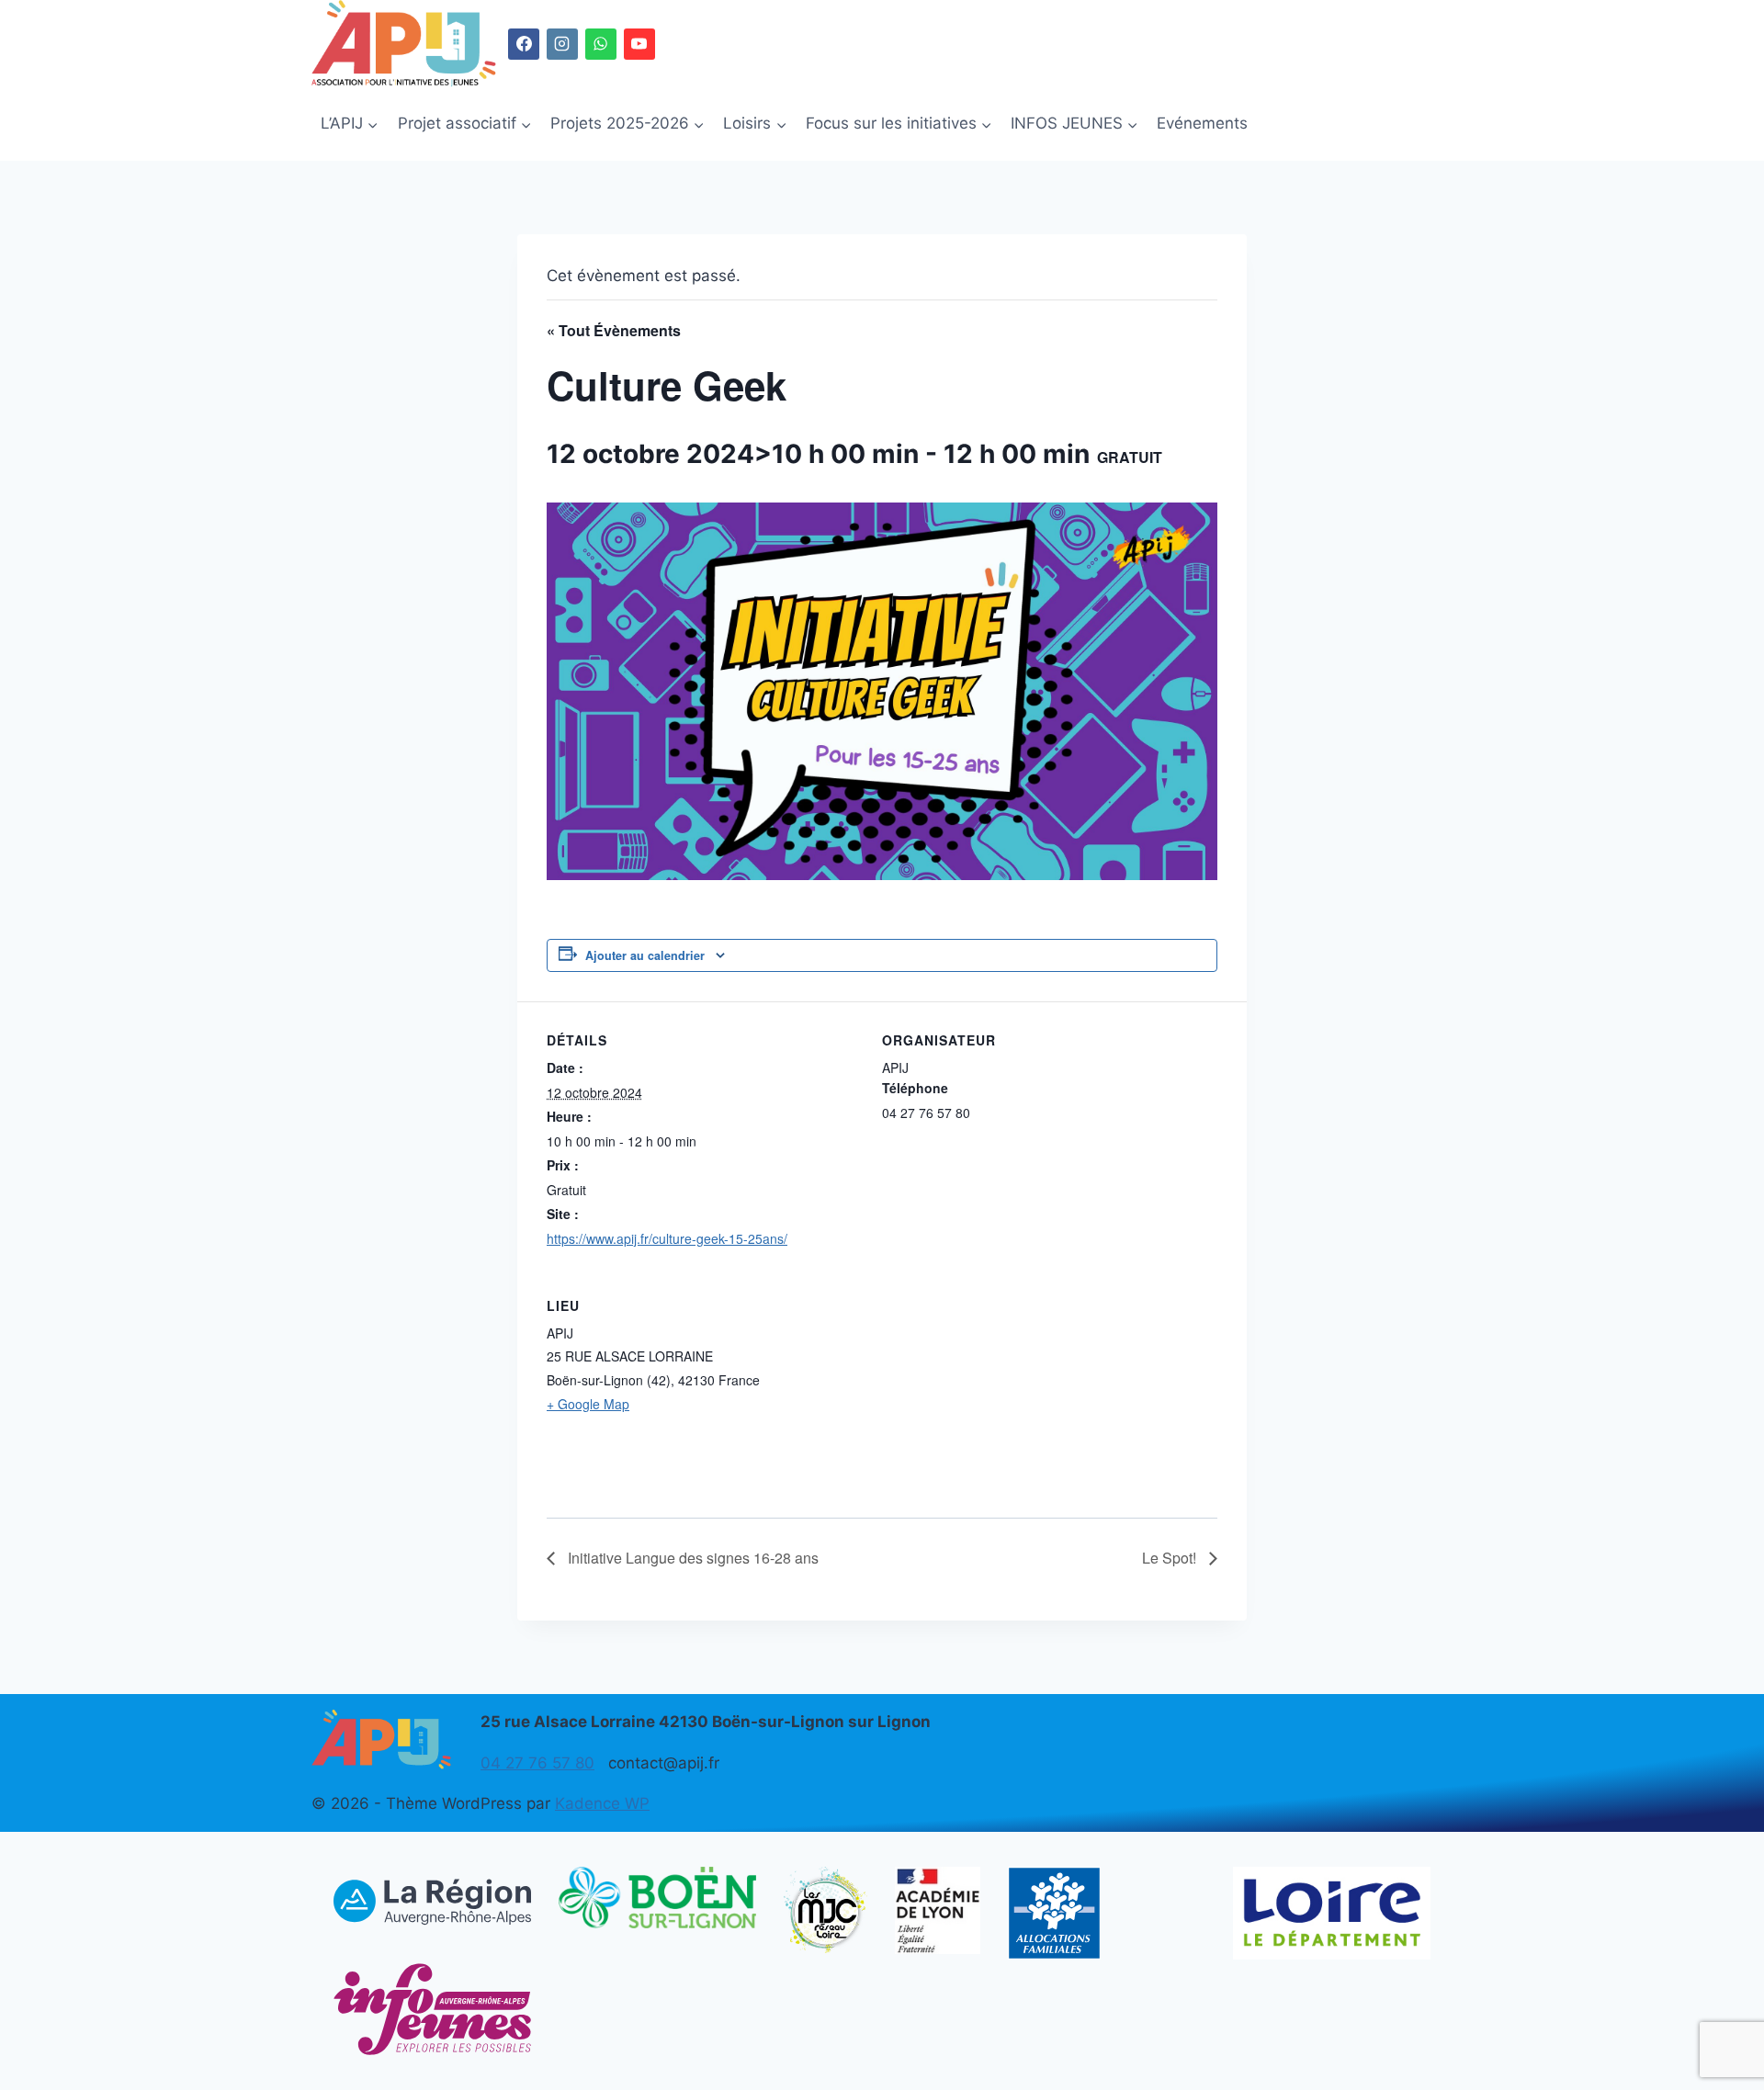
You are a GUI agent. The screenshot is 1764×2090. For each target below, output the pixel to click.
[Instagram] (562, 44)
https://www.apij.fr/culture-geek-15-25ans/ (667, 1238)
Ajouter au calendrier (645, 955)
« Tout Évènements (614, 330)
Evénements (1202, 123)
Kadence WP (602, 1803)
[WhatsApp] (601, 44)
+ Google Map (588, 1404)
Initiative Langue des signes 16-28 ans (691, 1558)
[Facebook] (524, 44)
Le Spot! (1171, 1558)
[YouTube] (639, 44)
